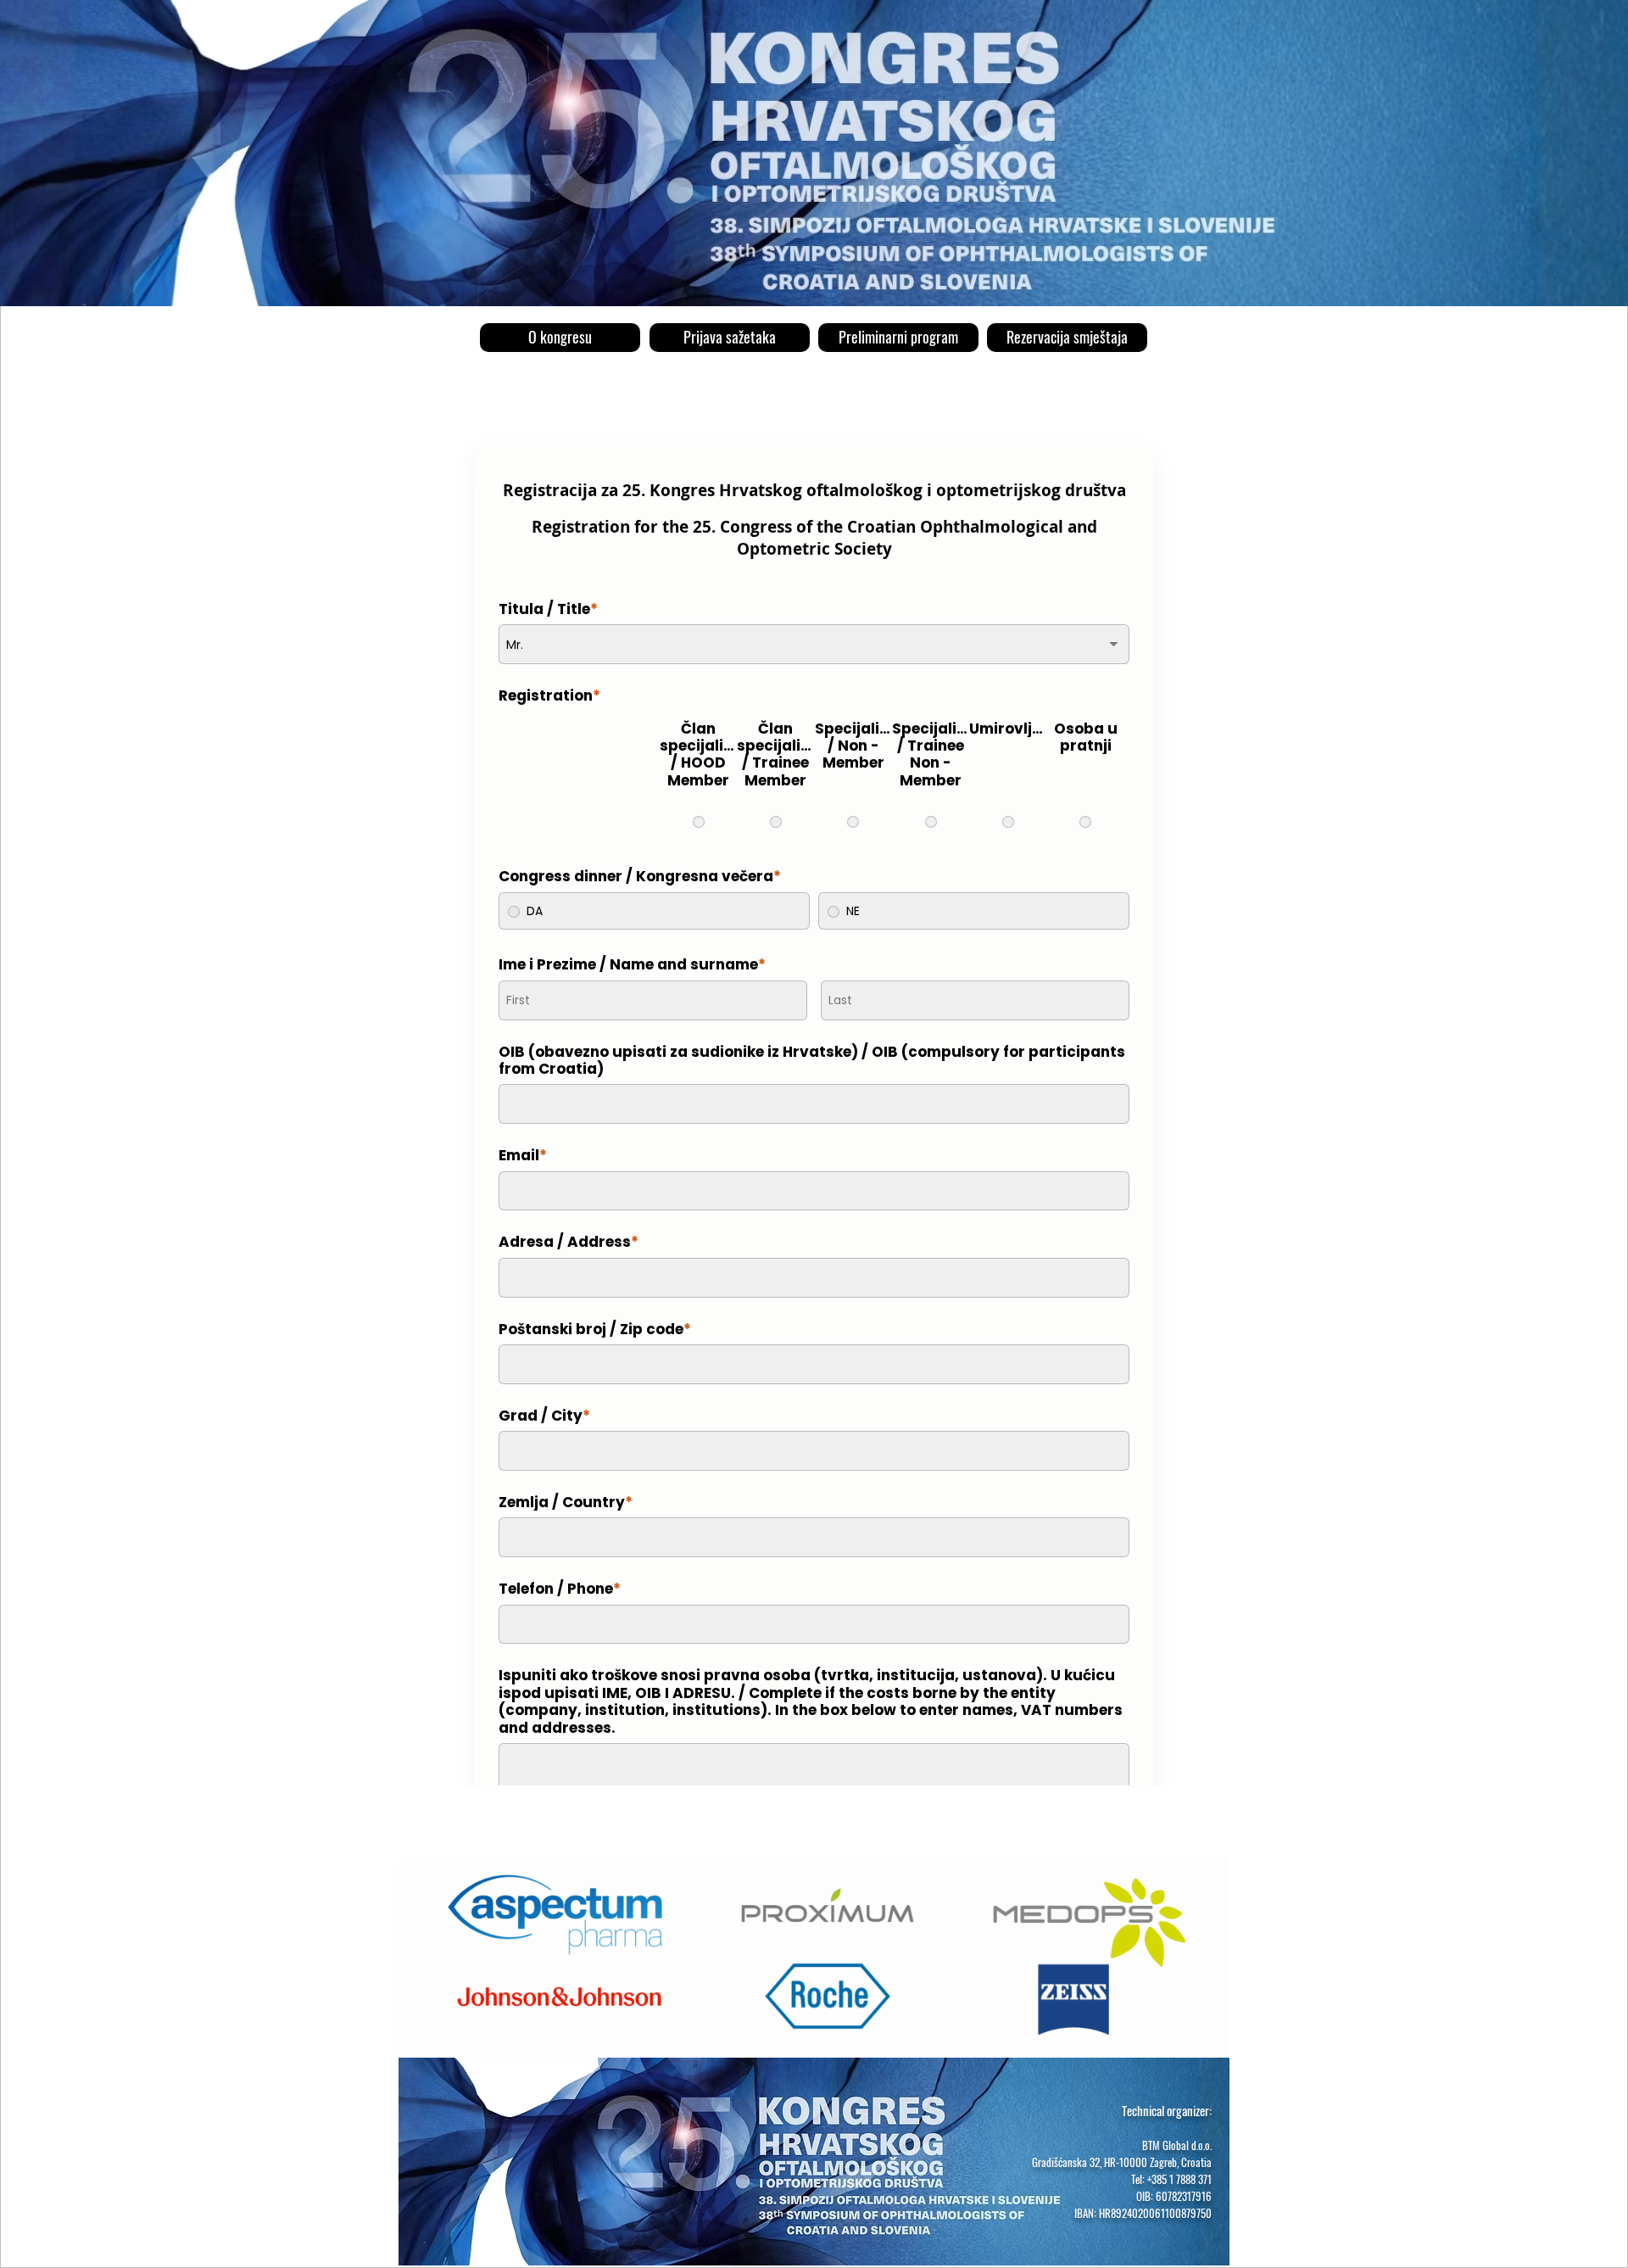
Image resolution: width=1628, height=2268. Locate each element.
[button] (1067, 338)
